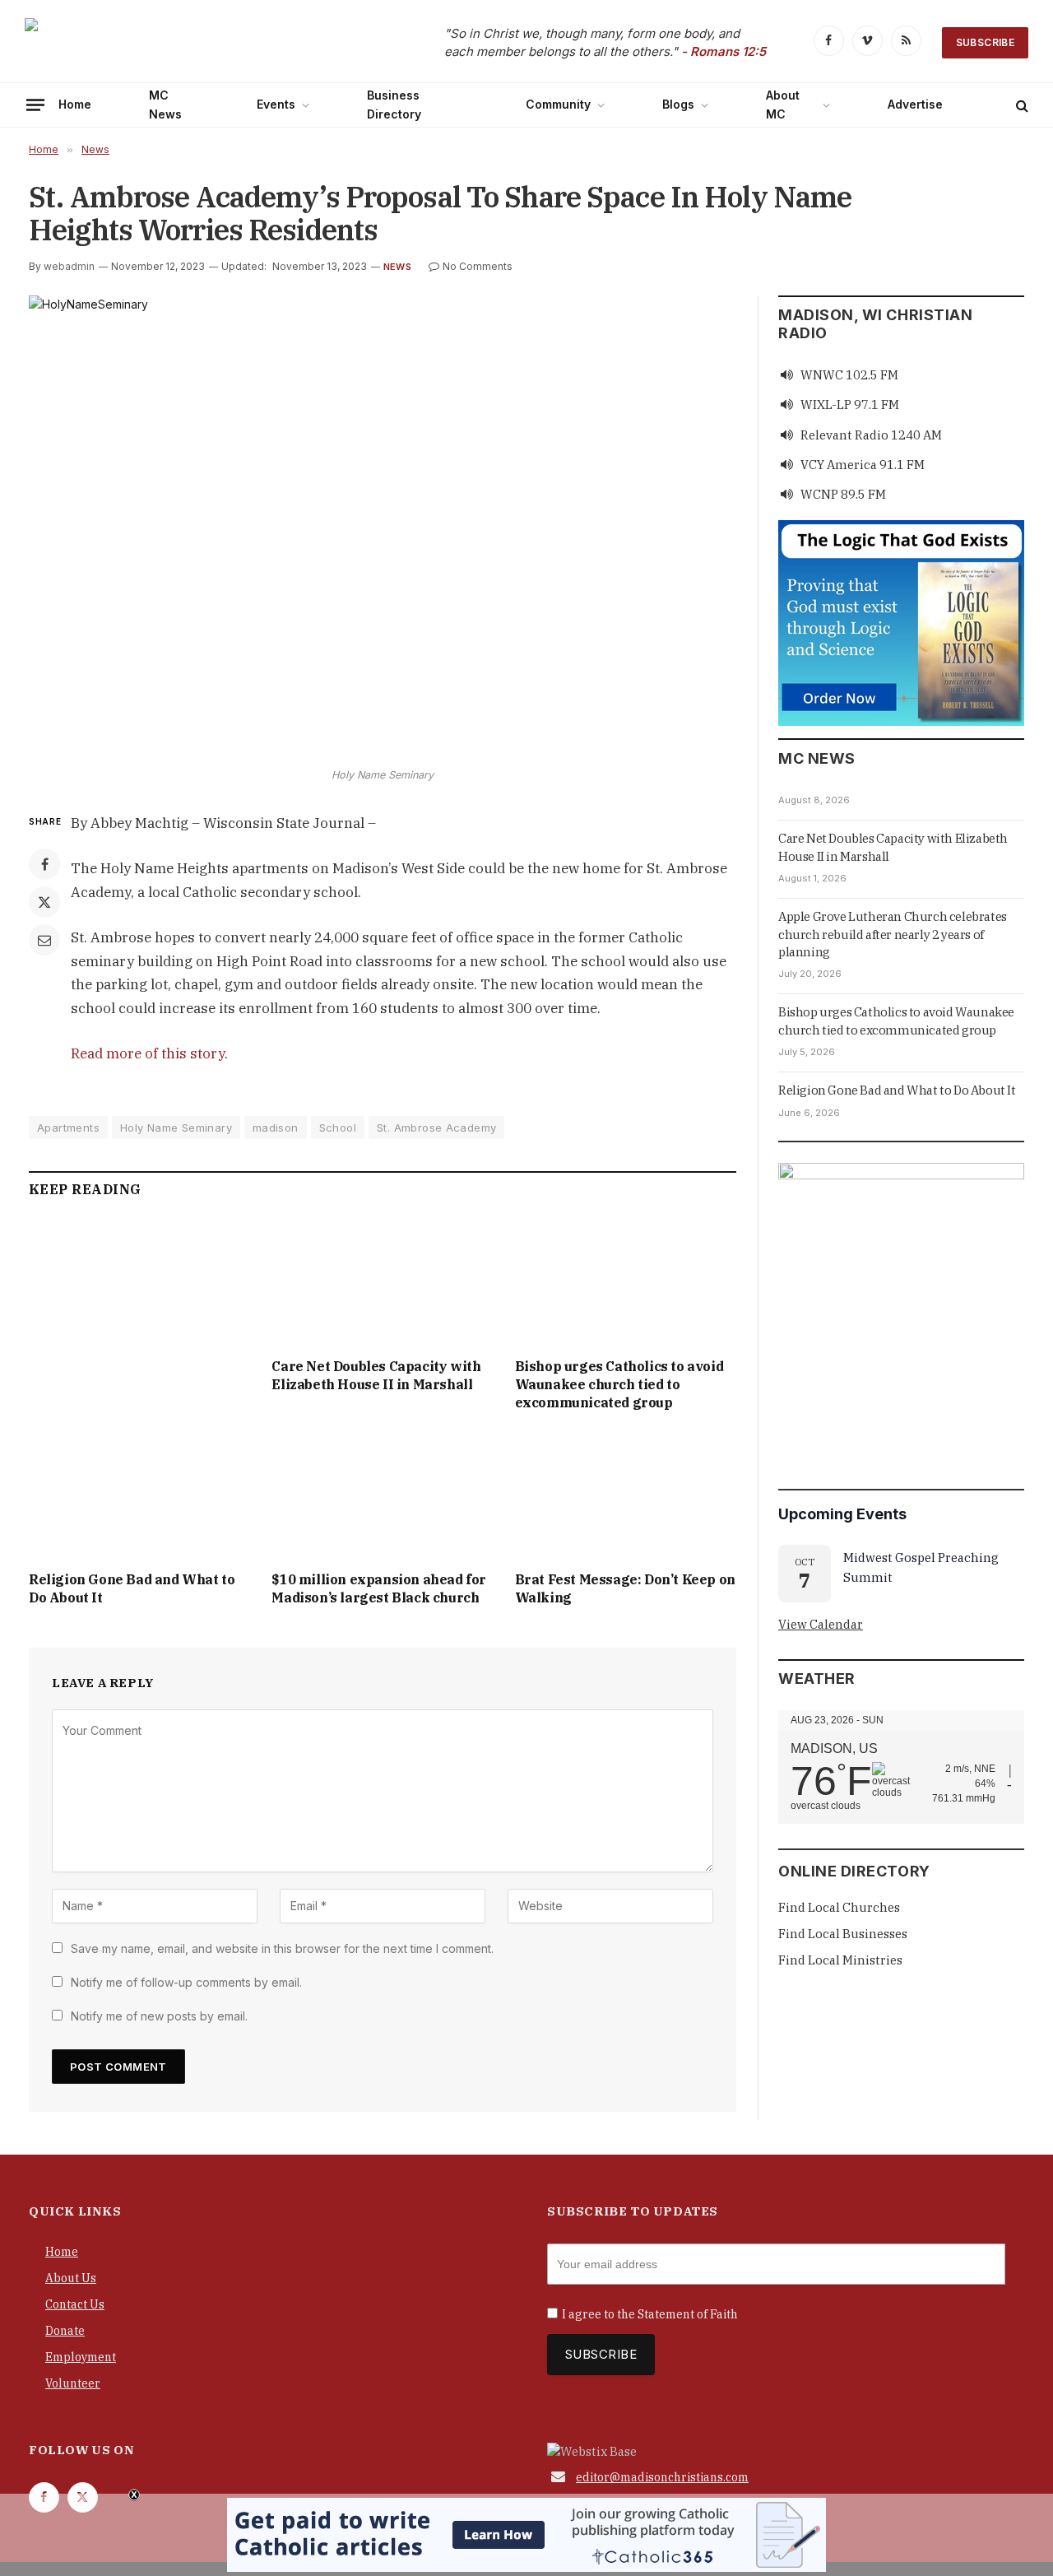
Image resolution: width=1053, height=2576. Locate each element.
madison (276, 1128)
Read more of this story (148, 1053)
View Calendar (821, 1624)
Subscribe (985, 42)
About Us (71, 2278)
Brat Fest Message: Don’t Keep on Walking (625, 1588)
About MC (783, 104)
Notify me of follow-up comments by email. (186, 1982)
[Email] (44, 940)
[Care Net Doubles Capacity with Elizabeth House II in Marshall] (382, 1283)
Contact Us (75, 2304)
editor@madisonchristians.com (662, 2477)
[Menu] (35, 105)
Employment (81, 2357)
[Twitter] (44, 902)
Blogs (678, 104)
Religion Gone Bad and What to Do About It (132, 1588)
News (397, 267)
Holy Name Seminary (176, 1128)
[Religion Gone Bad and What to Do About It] (139, 1495)
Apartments (68, 1128)
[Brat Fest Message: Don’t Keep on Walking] (626, 1495)
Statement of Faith (688, 2314)
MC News (165, 104)
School (338, 1128)
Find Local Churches (839, 1907)
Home (75, 104)
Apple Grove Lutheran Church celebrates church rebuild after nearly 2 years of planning (893, 934)
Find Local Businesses (843, 1934)
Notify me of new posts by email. (159, 2016)
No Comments (478, 266)
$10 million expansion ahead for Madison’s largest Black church (379, 1588)
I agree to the (650, 2314)
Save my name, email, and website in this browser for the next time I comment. (282, 1948)
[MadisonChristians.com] (169, 43)
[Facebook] (44, 864)
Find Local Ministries (840, 1960)
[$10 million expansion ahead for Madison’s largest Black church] (382, 1495)
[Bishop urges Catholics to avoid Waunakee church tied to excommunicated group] (626, 1283)
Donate (65, 2331)
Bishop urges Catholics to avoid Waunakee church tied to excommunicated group (619, 1384)
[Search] (1021, 105)
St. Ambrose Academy (436, 1128)
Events (276, 104)
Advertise (915, 104)
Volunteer (73, 2383)
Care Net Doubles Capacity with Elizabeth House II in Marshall (376, 1375)
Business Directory (394, 104)
